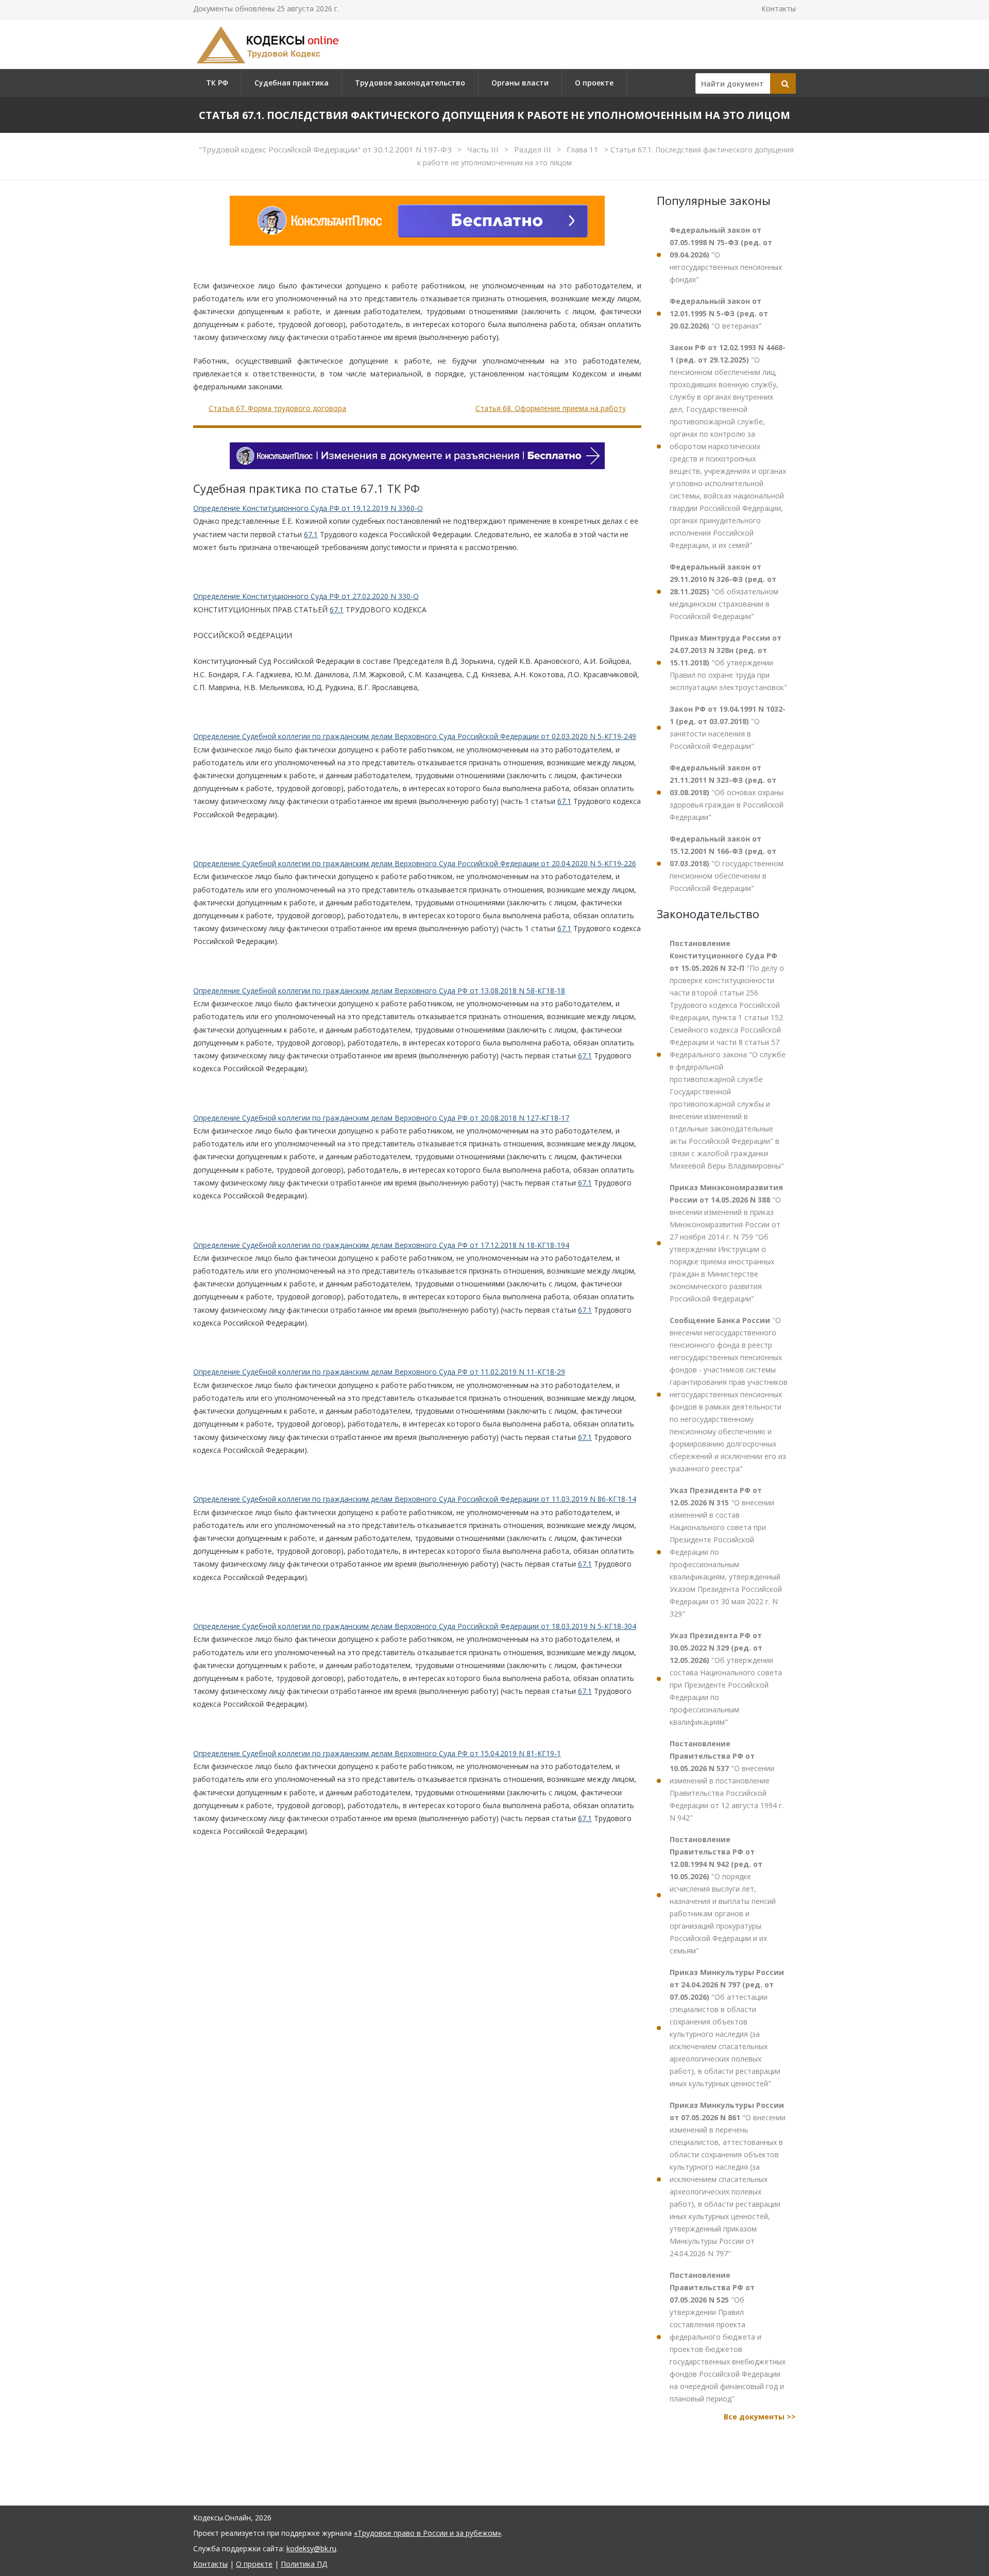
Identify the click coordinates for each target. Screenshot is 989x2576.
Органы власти (520, 83)
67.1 (311, 534)
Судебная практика (292, 83)
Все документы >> (760, 2417)
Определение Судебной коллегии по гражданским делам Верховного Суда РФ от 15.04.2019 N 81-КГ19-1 (377, 1753)
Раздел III (534, 149)
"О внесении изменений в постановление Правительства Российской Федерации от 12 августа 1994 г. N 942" (727, 1781)
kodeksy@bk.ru (311, 2548)
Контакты (779, 8)
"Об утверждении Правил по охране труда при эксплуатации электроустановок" (728, 663)
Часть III (484, 149)
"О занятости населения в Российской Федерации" (728, 727)
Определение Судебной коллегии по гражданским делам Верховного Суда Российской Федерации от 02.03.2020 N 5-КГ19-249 (415, 736)
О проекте (594, 83)
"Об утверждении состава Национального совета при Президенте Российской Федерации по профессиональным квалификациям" (726, 1679)
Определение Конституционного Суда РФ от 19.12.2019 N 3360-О (308, 508)
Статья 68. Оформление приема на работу (551, 408)
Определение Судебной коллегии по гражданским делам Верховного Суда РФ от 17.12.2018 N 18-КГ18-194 (381, 1245)
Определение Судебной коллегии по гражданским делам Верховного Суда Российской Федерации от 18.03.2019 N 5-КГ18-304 (415, 1626)
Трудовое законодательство (410, 83)
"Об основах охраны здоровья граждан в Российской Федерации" (727, 792)
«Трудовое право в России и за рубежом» (428, 2533)
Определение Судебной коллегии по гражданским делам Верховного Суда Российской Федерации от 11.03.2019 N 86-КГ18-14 (415, 1499)
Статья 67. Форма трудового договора (277, 408)
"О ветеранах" (719, 313)
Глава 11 (584, 149)
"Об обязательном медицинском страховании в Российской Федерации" (724, 591)
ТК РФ (217, 83)
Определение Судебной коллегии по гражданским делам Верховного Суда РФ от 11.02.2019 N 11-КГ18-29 (379, 1372)
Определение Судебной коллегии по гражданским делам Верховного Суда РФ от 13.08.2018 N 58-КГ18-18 (379, 991)
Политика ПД (304, 2564)
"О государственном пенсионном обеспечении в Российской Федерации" (727, 863)
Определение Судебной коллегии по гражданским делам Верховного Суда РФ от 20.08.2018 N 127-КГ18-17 (381, 1118)
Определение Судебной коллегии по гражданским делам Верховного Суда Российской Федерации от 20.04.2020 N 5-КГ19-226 (415, 863)
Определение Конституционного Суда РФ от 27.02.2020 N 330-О (306, 596)
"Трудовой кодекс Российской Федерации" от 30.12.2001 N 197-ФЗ (326, 149)
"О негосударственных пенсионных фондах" (726, 255)
